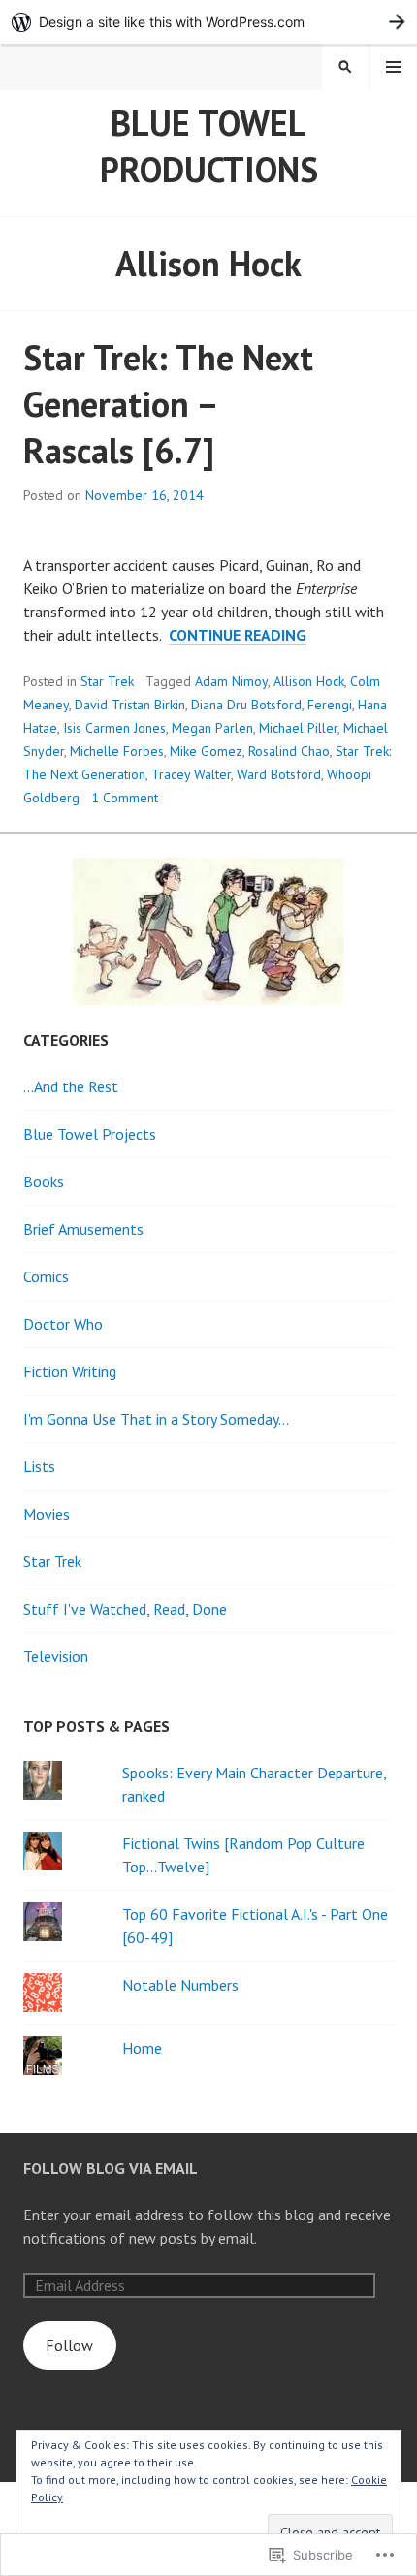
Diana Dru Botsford (246, 705)
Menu (394, 67)
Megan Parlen (212, 728)
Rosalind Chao (289, 751)
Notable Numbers (180, 1985)
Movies (47, 1514)
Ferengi (330, 705)
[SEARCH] (345, 67)
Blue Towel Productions (209, 146)
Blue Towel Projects (90, 1134)
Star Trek (107, 681)
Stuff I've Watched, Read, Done (125, 1609)
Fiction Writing (70, 1371)
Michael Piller (298, 728)
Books (44, 1181)
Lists (39, 1466)
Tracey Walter (191, 774)
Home (142, 2048)
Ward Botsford (279, 774)
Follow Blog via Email (111, 2168)
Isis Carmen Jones (114, 728)
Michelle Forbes (117, 751)
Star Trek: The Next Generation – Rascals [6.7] (168, 404)
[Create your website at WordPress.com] (208, 22)
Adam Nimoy (231, 681)
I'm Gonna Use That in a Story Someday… (156, 1419)
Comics (46, 1276)
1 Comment (125, 798)
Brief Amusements (83, 1229)
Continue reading (238, 635)
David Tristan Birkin (130, 705)
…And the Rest (71, 1086)
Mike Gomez (206, 751)
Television (56, 1656)
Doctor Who (63, 1324)
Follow (69, 2345)
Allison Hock (309, 681)
